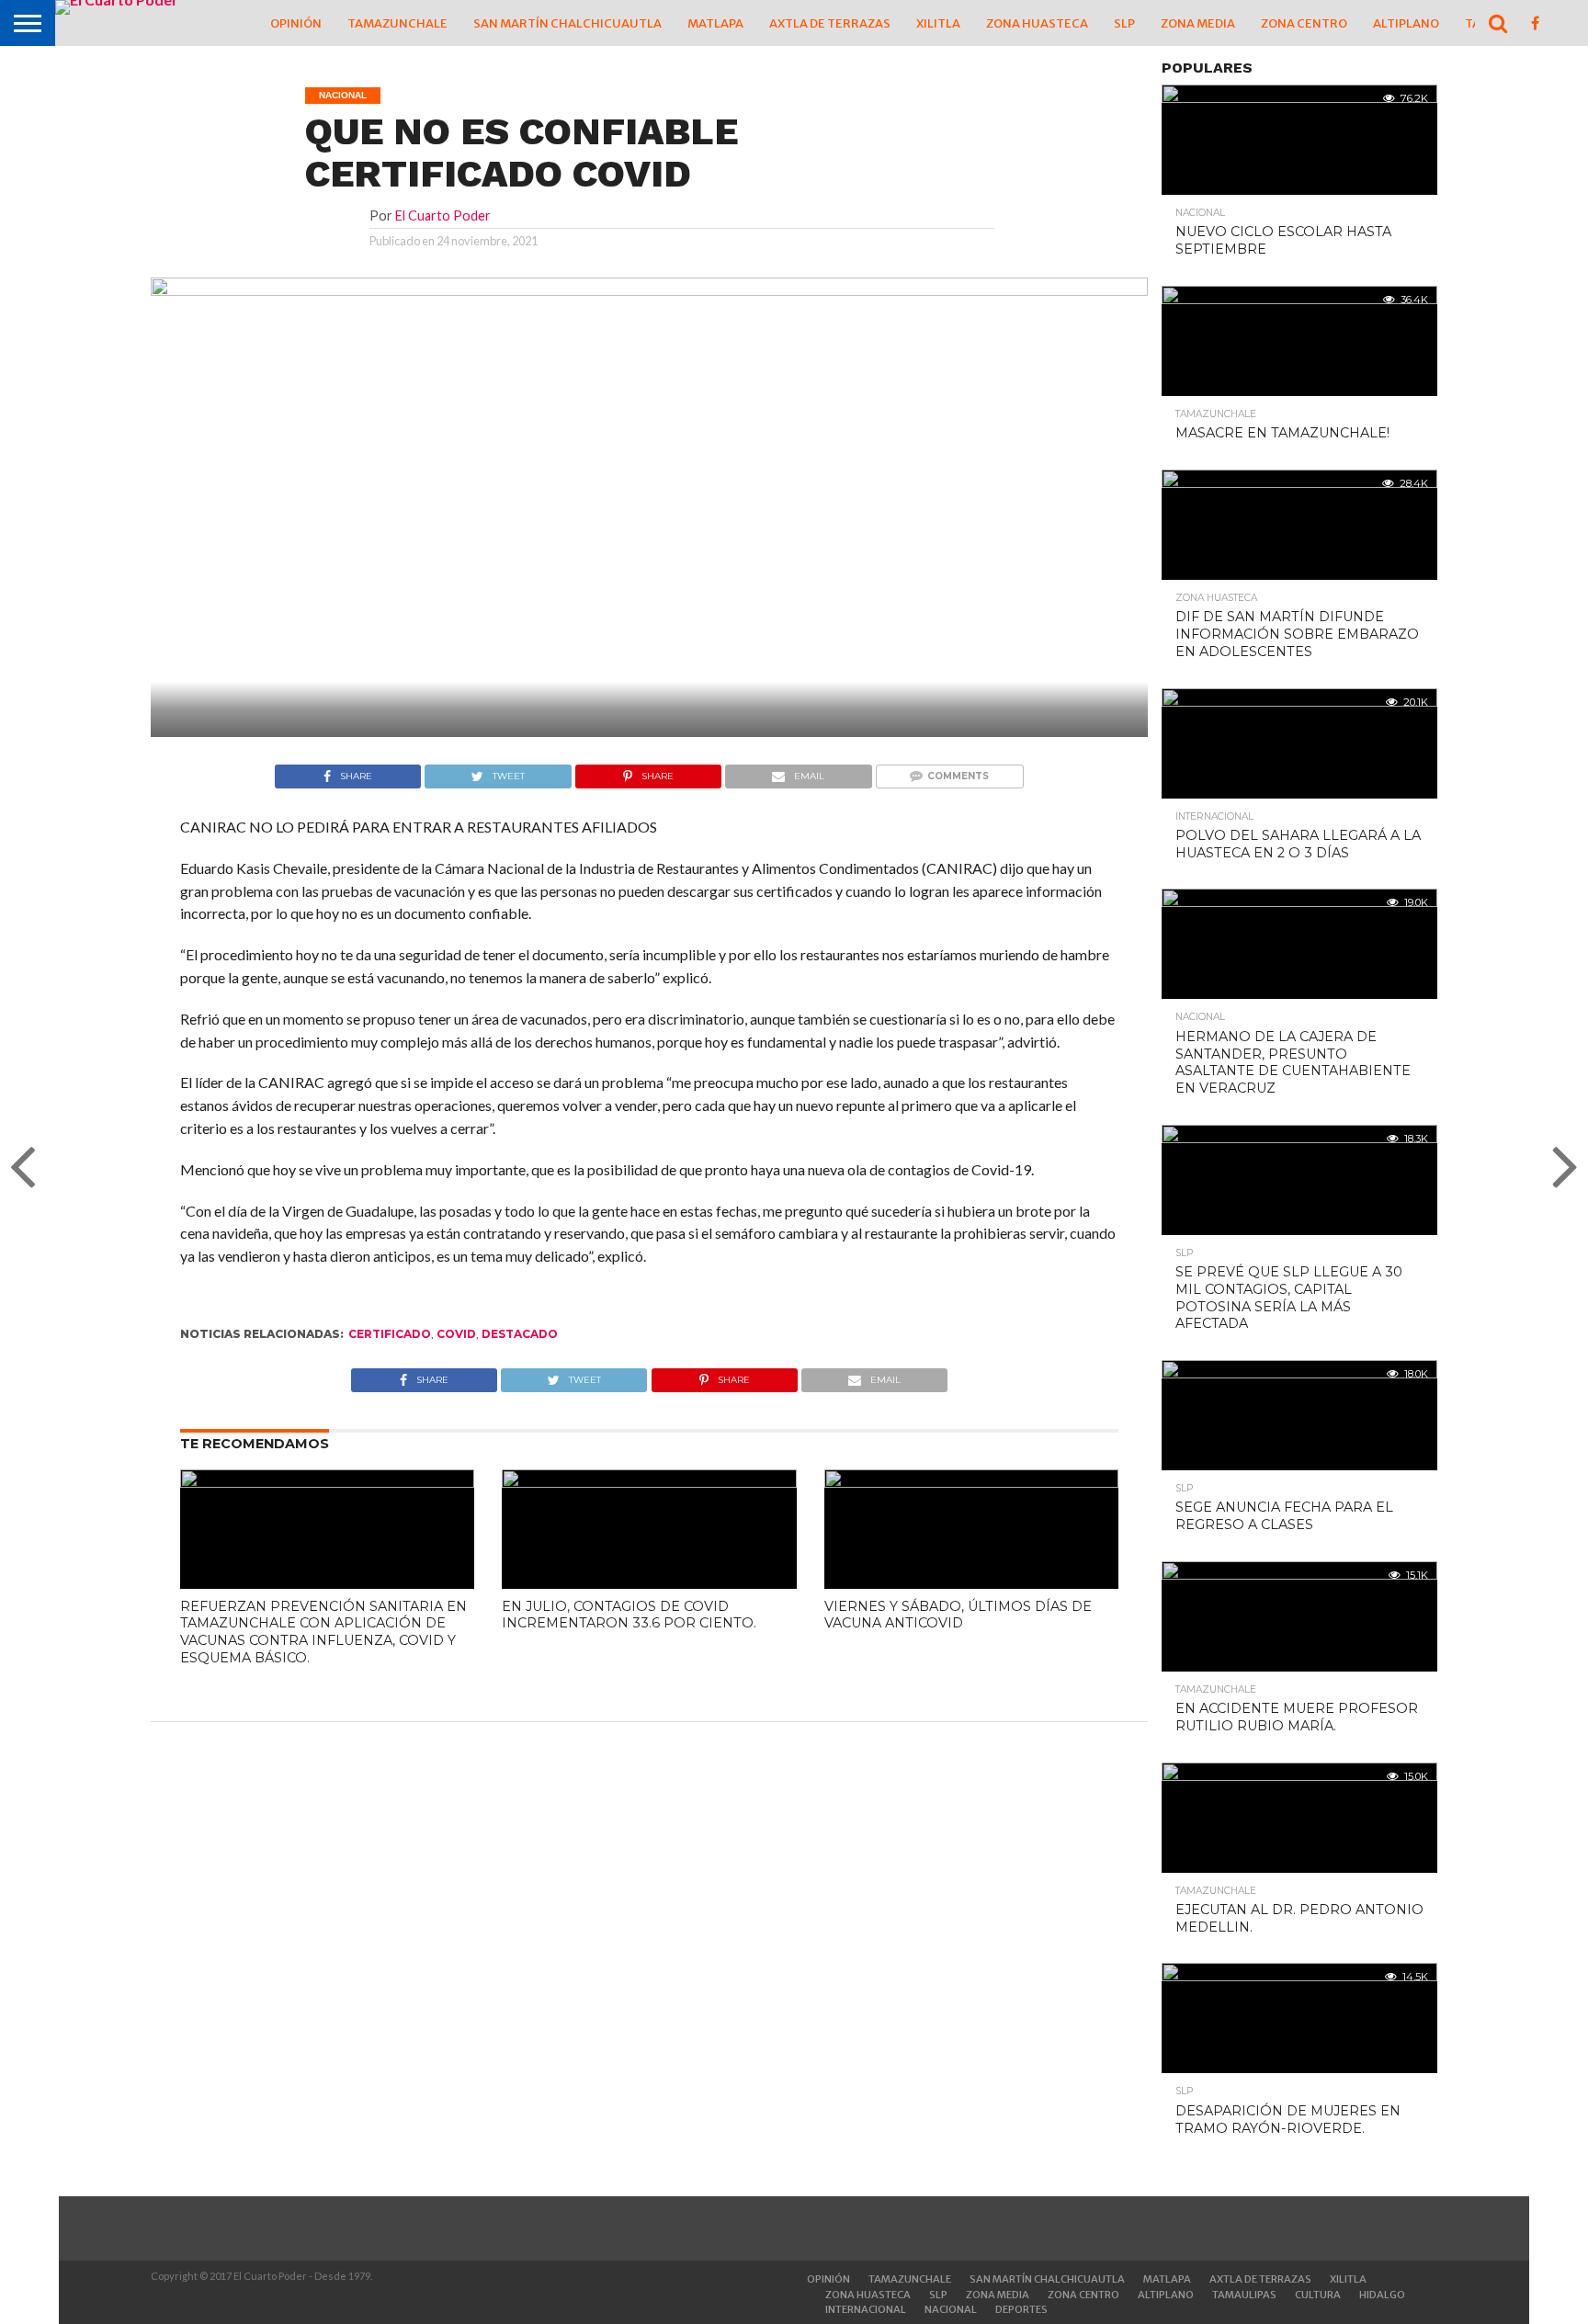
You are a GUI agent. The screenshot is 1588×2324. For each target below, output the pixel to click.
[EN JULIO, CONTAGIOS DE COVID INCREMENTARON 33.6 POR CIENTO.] (649, 1482)
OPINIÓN (296, 23)
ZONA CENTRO (1304, 23)
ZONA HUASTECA (1037, 23)
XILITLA (938, 23)
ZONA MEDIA (1198, 23)
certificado (390, 1334)
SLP (1124, 23)
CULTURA (1318, 2295)
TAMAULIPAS (1244, 2295)
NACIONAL (951, 2309)
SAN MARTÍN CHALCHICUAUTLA (567, 23)
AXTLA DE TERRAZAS (830, 23)
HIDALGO (1382, 2295)
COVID (456, 1334)
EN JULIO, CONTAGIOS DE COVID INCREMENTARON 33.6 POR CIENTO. (629, 1615)
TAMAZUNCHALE (397, 23)
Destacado (520, 1334)
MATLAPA (715, 23)
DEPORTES (1021, 2309)
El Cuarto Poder (443, 215)
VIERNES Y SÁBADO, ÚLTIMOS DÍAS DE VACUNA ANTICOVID (958, 1615)
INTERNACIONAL (866, 2309)
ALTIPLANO (1406, 23)
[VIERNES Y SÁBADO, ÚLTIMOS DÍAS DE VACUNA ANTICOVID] (971, 1482)
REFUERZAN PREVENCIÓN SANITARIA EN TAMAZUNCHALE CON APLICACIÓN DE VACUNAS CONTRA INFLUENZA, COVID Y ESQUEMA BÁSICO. (323, 1632)
